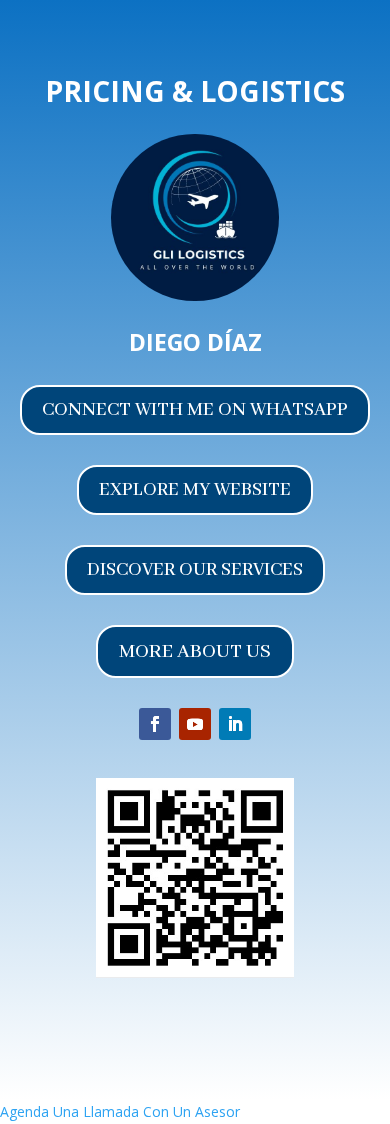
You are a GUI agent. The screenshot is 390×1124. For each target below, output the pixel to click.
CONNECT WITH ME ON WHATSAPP (195, 410)
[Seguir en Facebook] (155, 724)
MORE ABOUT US (195, 651)
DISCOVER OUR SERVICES (195, 570)
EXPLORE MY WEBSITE (195, 490)
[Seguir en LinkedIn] (235, 724)
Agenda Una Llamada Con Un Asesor (120, 1111)
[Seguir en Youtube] (195, 724)
